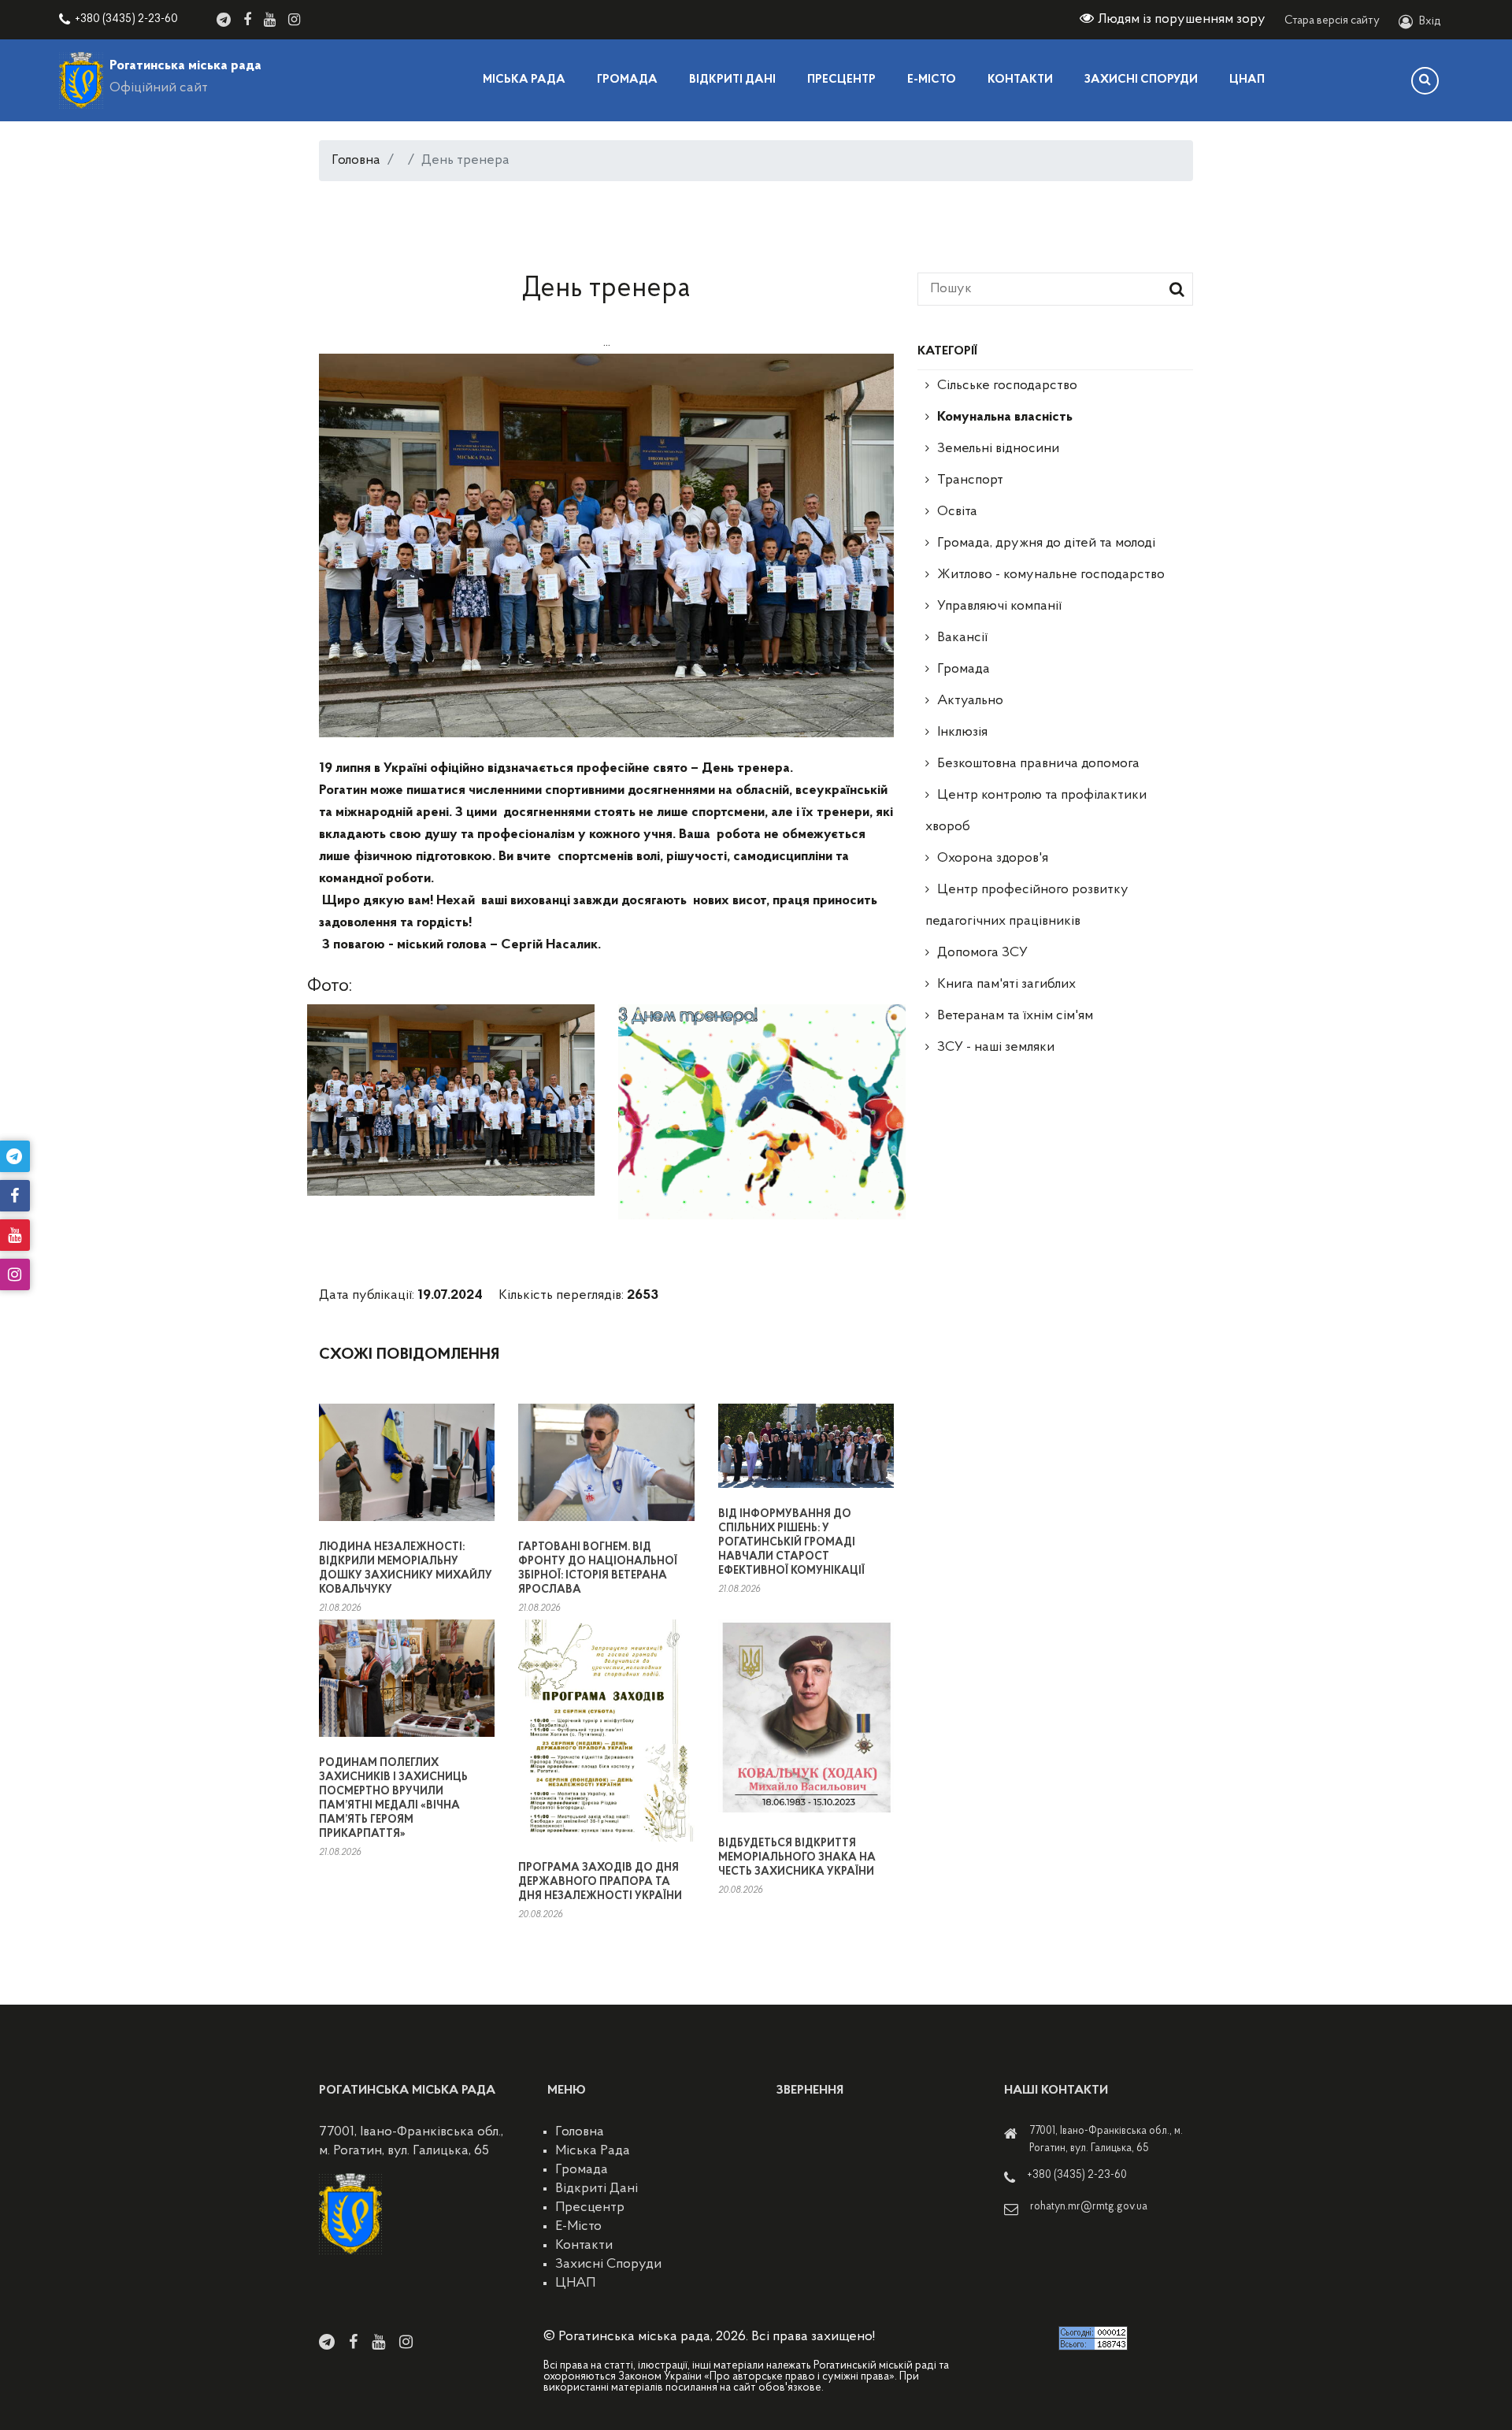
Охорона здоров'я (993, 859)
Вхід (1430, 22)
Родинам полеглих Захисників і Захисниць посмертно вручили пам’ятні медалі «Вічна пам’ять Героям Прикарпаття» (393, 1799)
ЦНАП (1247, 80)
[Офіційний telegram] (224, 20)
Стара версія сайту (1332, 21)
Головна (356, 161)
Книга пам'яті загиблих (1006, 985)
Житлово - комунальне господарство (1051, 575)
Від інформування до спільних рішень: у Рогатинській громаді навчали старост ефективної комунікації (791, 1543)
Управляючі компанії (999, 607)
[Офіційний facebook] (247, 20)
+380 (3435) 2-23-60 (126, 19)
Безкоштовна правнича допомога (1038, 764)
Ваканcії (962, 638)
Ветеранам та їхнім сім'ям (1015, 1016)
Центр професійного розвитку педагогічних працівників (1027, 906)
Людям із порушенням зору (1182, 20)
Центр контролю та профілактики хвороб (1036, 811)
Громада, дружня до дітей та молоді (1046, 544)
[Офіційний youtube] (270, 20)
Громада (627, 80)
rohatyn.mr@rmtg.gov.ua (1089, 2207)
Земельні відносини (998, 449)
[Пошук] (1425, 81)
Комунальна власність (1005, 417)
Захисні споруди (1141, 80)
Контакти (1020, 80)
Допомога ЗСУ (982, 953)
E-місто (932, 80)
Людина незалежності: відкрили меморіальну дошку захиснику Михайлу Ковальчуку (406, 1569)
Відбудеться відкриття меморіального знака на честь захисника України (797, 1858)
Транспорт (970, 480)
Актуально (970, 701)
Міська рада (524, 80)
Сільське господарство (1007, 386)
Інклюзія (962, 733)
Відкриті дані (732, 80)
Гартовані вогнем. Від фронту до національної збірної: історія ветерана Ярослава (598, 1569)
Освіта (957, 512)
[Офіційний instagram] (294, 20)
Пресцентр (841, 80)
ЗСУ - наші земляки (996, 1048)
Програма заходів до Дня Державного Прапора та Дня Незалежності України (600, 1882)
